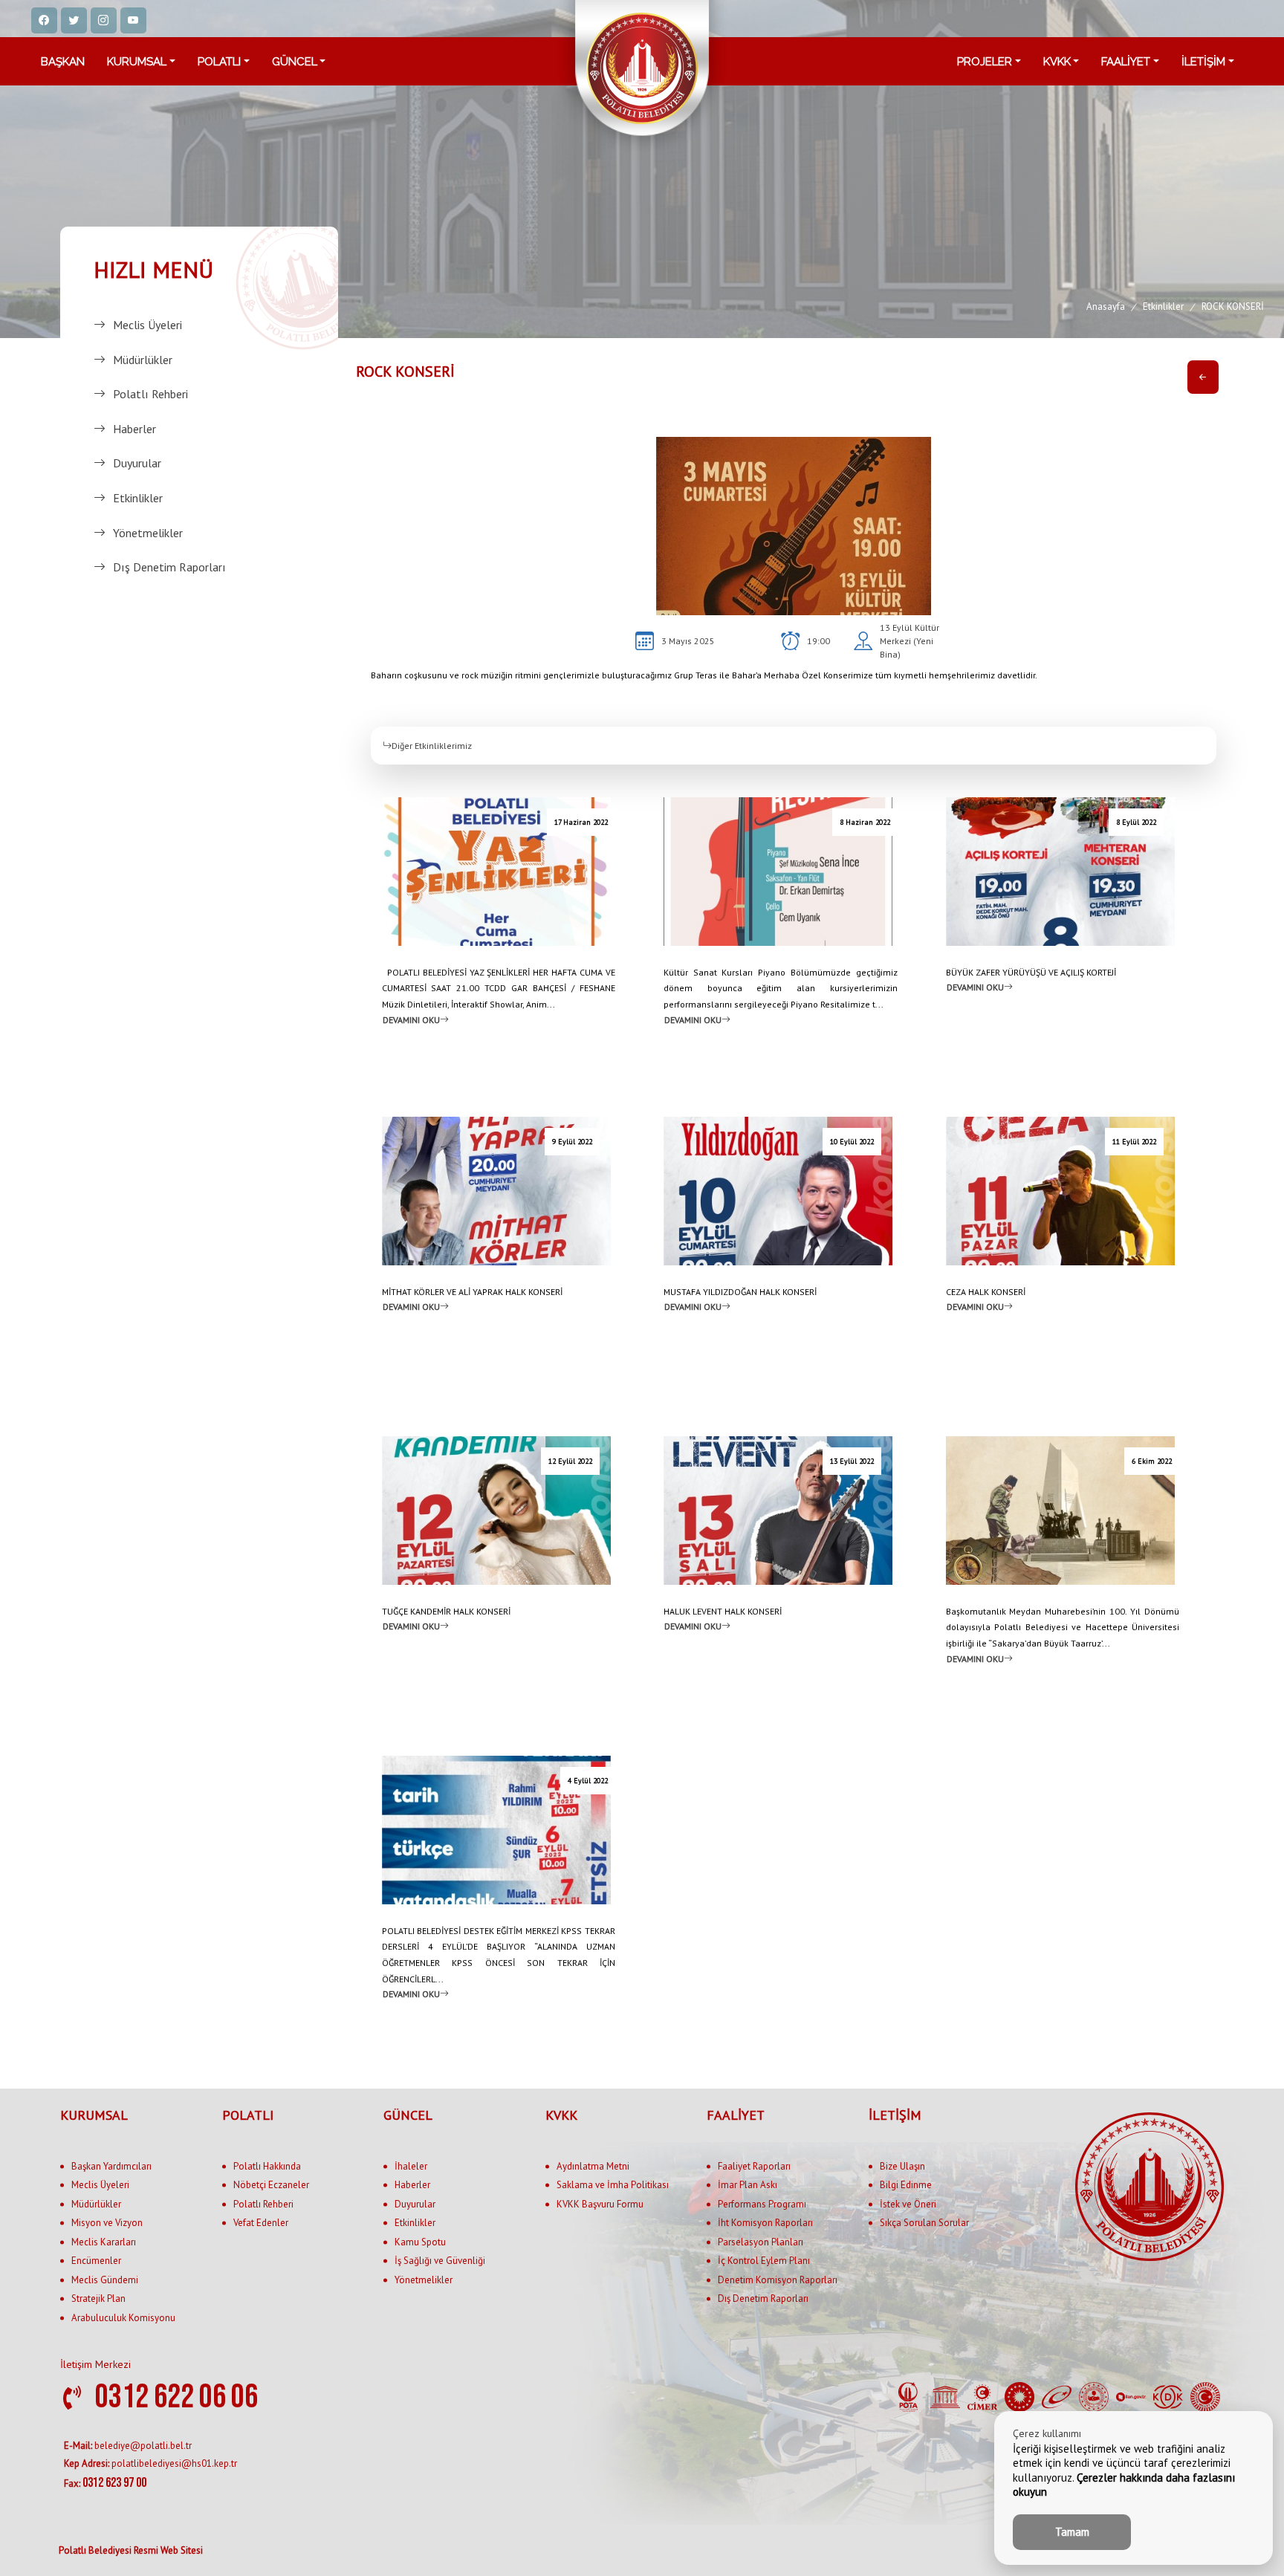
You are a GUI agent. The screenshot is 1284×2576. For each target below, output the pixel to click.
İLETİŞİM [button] (1203, 62)
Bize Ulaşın (902, 2166)
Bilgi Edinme (906, 2185)
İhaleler (411, 2166)
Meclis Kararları (104, 2242)
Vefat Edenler (261, 2223)
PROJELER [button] (985, 62)
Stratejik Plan (98, 2298)
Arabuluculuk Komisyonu (123, 2318)
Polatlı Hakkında (267, 2166)
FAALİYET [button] (1126, 62)
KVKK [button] (1057, 62)
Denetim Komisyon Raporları (778, 2280)
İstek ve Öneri (908, 2204)
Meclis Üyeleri (147, 325)
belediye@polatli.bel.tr (128, 2446)
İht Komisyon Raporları (765, 2223)
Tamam (1072, 2532)
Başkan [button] (63, 62)
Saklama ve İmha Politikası (613, 2185)
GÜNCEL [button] (295, 62)
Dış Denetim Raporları (169, 567)
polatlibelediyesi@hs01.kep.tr (150, 2463)
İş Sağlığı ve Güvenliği (440, 2261)
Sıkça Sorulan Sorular (924, 2223)
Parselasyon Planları (761, 2242)
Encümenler (96, 2261)
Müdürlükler (143, 360)
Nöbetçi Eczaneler (271, 2185)
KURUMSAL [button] (137, 62)
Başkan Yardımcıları (111, 2166)
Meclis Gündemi (105, 2280)
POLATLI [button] (219, 62)
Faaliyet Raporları (754, 2166)
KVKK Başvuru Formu (600, 2204)
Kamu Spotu (420, 2242)
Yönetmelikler (148, 533)
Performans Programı (762, 2204)
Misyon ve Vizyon (107, 2223)
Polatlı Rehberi (150, 394)
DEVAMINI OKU (411, 1019)
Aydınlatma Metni (593, 2166)
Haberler (134, 429)
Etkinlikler (138, 498)
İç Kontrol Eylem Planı (764, 2261)
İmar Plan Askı (748, 2185)
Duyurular (137, 463)
